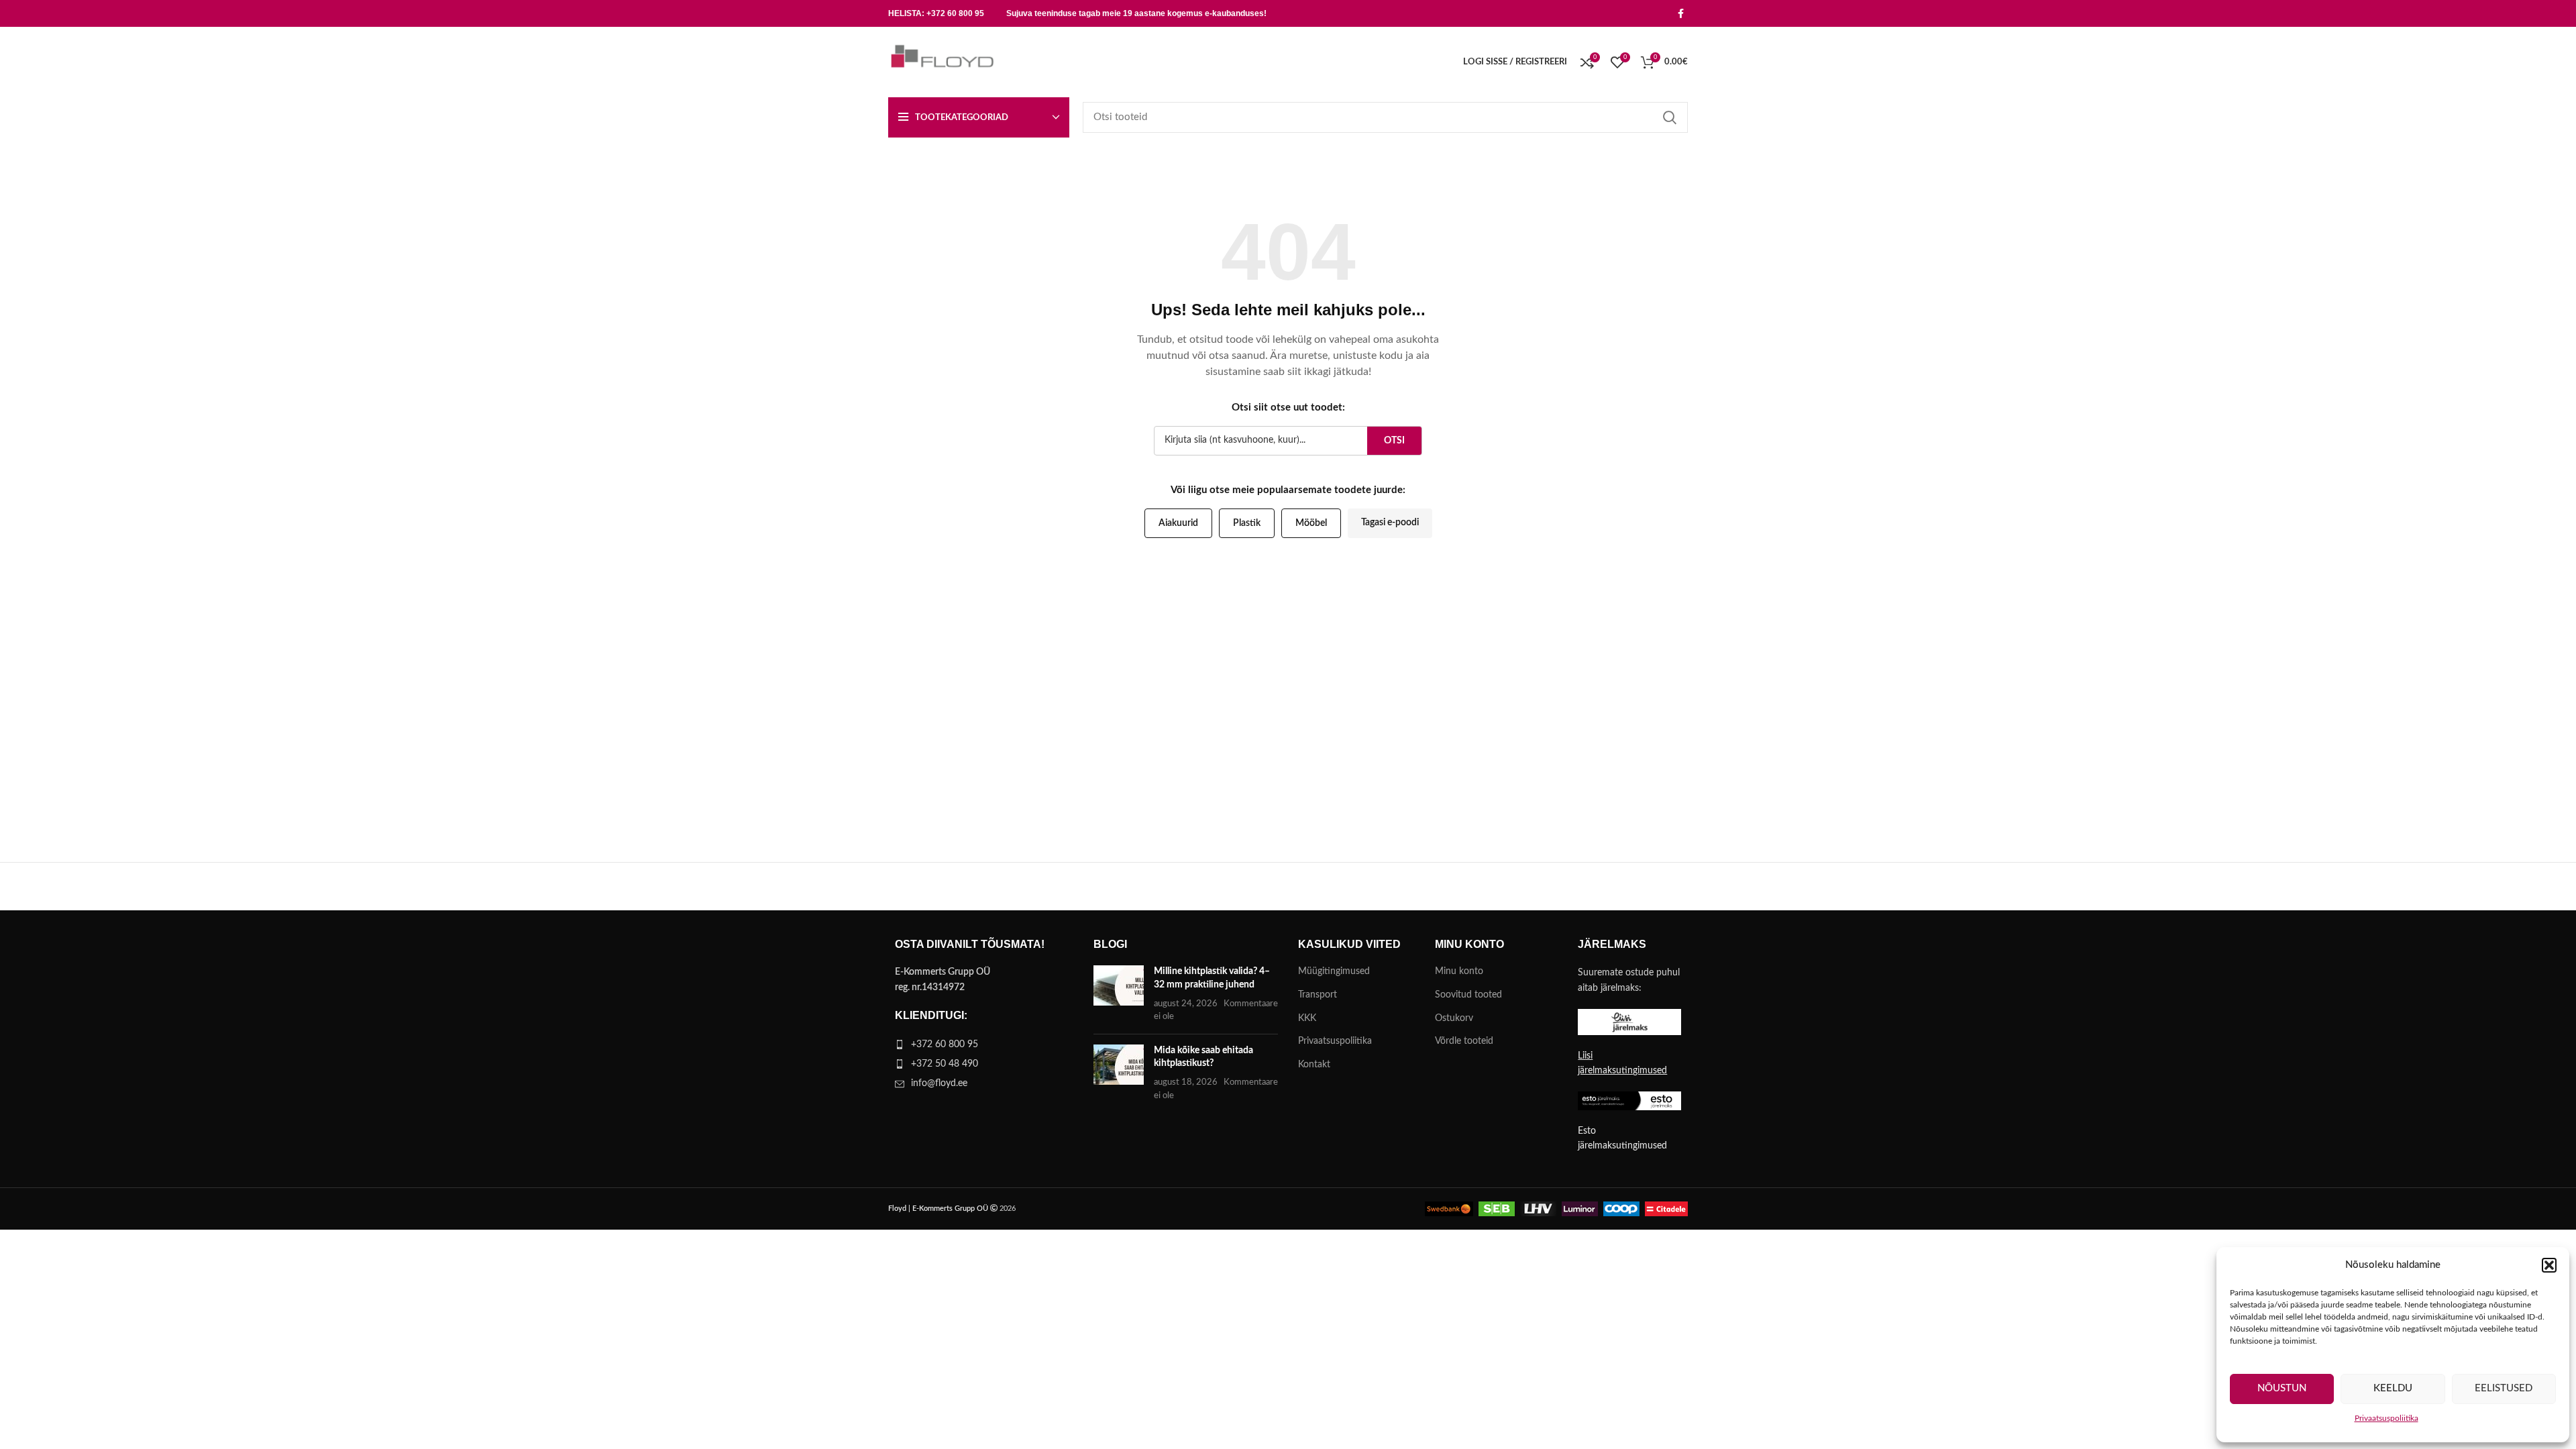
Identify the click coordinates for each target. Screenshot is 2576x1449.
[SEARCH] (1670, 117)
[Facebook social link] (1681, 13)
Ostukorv (1454, 1018)
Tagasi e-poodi (1390, 523)
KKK (1307, 1018)
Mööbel (1311, 523)
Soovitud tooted (1468, 995)
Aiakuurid (1178, 523)
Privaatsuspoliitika (2386, 1418)
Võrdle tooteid (1464, 1041)
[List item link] (981, 1044)
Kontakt (1314, 1065)
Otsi (1394, 441)
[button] (2549, 1265)
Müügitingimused (1334, 971)
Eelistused (2504, 1388)
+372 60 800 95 (955, 13)
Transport (1318, 995)
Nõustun (2282, 1388)
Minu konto (1459, 971)
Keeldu (2393, 1388)
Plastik (1247, 523)
